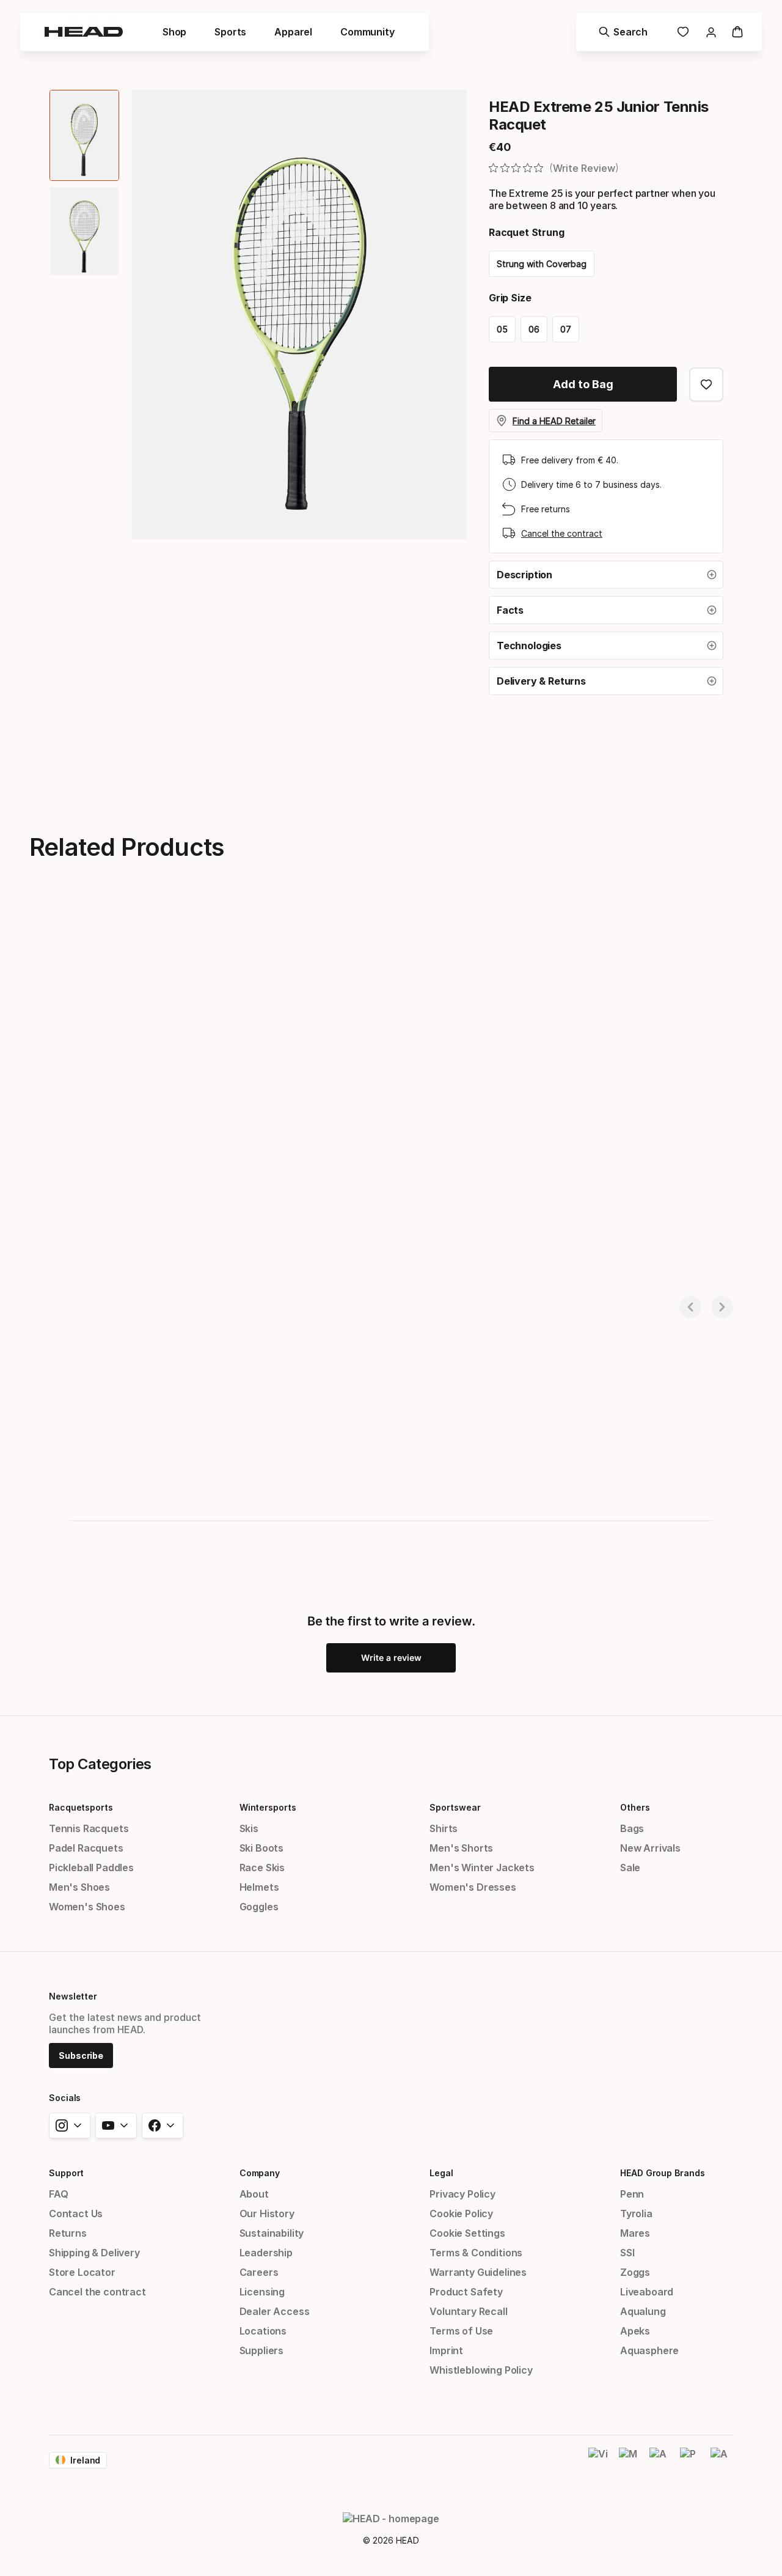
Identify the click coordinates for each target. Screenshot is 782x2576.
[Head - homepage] (84, 32)
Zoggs (635, 2272)
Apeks (635, 2331)
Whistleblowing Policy (481, 2370)
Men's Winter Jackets (482, 1868)
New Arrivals (650, 1848)
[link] (683, 32)
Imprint (446, 2350)
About (254, 2194)
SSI (627, 2253)
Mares (635, 2233)
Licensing (262, 2292)
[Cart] (737, 32)
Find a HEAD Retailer (554, 421)
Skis (249, 1828)
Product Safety (466, 2292)
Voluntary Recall (468, 2311)
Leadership (266, 2253)
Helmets (259, 1887)
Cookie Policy (461, 2214)
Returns (68, 2233)
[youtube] (116, 2125)
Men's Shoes (79, 1887)
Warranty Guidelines (478, 2272)
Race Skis (262, 1868)
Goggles (259, 1907)
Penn (632, 2194)
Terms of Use (461, 2331)
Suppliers (261, 2350)
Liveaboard (647, 2292)
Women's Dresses (473, 1887)
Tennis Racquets (89, 1828)
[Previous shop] (690, 1307)
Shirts (444, 1828)
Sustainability (272, 2233)
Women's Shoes (87, 1907)
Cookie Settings (467, 2233)
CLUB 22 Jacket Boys (64, 1252)
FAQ (58, 2194)
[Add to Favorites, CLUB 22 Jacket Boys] (227, 933)
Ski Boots (261, 1848)
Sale (630, 1868)
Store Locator (82, 2272)
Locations (263, 2331)
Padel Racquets (86, 1848)
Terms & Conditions (476, 2253)
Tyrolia (636, 2214)
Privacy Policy (462, 2194)
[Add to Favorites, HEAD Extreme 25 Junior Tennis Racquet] (706, 385)
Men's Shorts (461, 1848)
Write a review (391, 1658)
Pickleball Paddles (91, 1868)
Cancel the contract (562, 533)
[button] (606, 575)
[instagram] (70, 2125)
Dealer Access (275, 2311)
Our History (267, 2214)
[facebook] (163, 2125)
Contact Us (76, 2214)
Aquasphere (649, 2350)
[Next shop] (722, 1307)
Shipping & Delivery (94, 2253)
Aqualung (643, 2311)
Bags (632, 1828)
